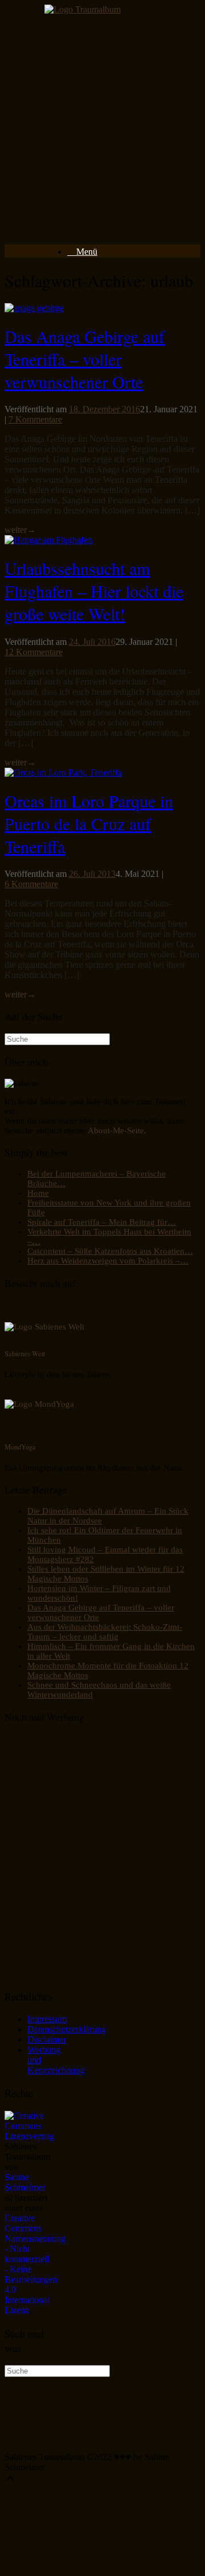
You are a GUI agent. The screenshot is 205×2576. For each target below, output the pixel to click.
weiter (20, 530)
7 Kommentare (35, 419)
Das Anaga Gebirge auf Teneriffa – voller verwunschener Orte (85, 359)
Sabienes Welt (25, 1353)
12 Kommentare (34, 652)
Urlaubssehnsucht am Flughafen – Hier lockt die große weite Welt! (94, 591)
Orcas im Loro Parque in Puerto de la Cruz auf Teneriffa (89, 823)
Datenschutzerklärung (67, 2029)
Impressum (47, 2019)
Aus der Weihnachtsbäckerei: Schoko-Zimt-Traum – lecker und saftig (105, 1632)
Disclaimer (47, 2039)
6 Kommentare (31, 884)
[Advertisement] (102, 133)
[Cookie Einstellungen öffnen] (90, 2566)
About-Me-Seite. (117, 1130)
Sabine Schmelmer (25, 2182)
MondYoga (20, 1447)
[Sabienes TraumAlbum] (83, 9)
